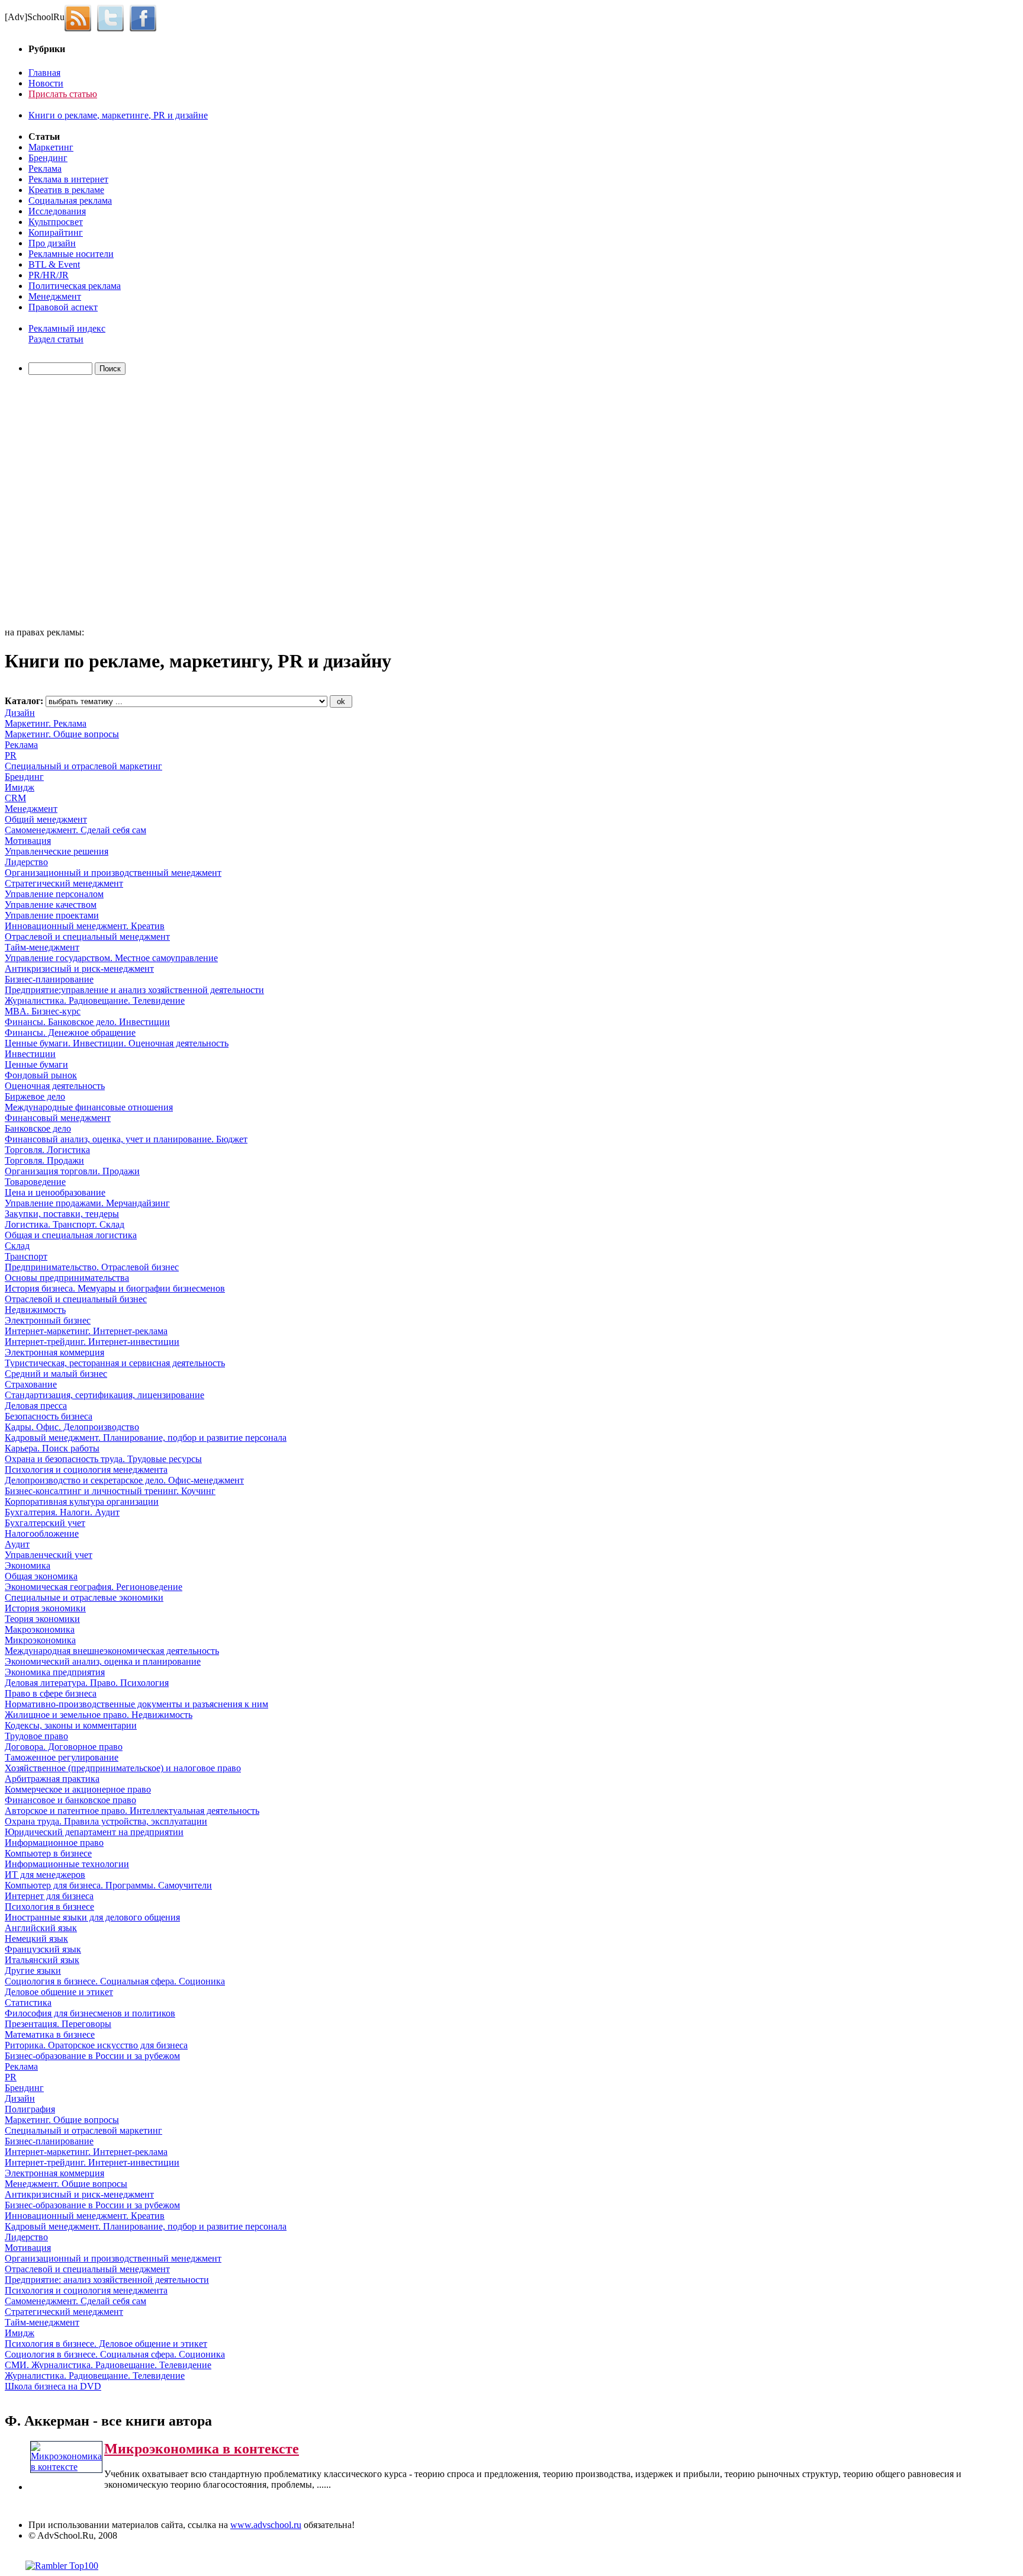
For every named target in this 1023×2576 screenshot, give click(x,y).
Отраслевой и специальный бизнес (76, 1299)
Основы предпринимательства (67, 1278)
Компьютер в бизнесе (48, 1853)
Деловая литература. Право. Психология (87, 1683)
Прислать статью (63, 94)
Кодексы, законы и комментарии (71, 1725)
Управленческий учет (49, 1555)
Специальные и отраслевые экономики (84, 1597)
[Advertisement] (73, 503)
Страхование (31, 1384)
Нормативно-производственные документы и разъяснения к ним (136, 1704)
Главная (44, 73)
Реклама (45, 168)
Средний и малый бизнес (56, 1374)
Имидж (20, 787)
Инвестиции (30, 1054)
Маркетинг (51, 147)
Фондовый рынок (41, 1075)
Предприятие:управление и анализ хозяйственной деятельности (134, 990)
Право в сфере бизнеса (51, 1693)
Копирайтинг (56, 232)
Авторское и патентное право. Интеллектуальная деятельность (132, 1811)
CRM (15, 798)
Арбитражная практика (52, 1779)
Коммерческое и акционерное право (78, 1789)
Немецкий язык (36, 1939)
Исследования (57, 211)
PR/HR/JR (49, 275)
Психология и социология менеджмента (86, 1470)
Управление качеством (51, 905)
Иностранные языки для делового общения (92, 1917)
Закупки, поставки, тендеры (62, 1214)
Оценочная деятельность (55, 1086)
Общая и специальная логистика (71, 1235)
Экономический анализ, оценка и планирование (103, 1661)
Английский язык (41, 1928)
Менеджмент (55, 296)
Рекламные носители (71, 254)
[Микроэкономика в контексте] (66, 2467)
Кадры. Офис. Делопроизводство (72, 1427)
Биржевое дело (35, 1096)
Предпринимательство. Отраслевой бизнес (92, 1267)
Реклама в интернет (68, 179)
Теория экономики (42, 1619)
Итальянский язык (42, 1960)
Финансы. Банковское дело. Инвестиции (87, 1022)
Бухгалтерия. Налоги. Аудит (62, 1512)
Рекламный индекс (67, 328)
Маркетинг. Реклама (46, 723)
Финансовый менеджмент (58, 1118)
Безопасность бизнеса (49, 1416)
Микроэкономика (40, 1640)
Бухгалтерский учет (45, 1523)
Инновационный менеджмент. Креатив (85, 926)
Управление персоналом (54, 894)
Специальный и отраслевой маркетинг (83, 766)
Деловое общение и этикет (59, 1992)
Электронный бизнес (48, 1320)
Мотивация (28, 841)
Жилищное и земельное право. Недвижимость (99, 1715)
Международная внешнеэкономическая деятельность (112, 1651)
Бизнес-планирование (49, 979)
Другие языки (33, 1970)
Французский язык (43, 1949)
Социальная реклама (70, 200)
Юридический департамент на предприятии (94, 1832)
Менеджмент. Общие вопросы (66, 2184)
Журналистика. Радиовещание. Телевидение (95, 1000)
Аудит (17, 1544)
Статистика (28, 2002)
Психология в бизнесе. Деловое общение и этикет (106, 2344)
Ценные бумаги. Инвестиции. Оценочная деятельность (117, 1043)
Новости (46, 83)
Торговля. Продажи (44, 1160)
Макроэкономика (40, 1629)
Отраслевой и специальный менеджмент (87, 937)
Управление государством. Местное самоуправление (111, 958)
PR (11, 755)
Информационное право (54, 1843)
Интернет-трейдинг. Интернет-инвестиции (92, 1342)
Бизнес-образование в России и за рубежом (92, 2056)
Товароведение (35, 1182)
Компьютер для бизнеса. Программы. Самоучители (108, 1885)
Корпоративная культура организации (82, 1501)
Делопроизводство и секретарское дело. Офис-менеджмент (124, 1480)
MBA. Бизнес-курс (43, 1011)
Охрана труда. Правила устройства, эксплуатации (106, 1821)
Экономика (28, 1565)
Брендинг (48, 158)
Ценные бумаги (36, 1064)
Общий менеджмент (46, 819)
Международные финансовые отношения (89, 1107)
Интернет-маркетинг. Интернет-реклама (86, 1331)
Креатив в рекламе (66, 190)
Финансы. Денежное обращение (70, 1032)
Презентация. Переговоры (58, 2024)
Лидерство (26, 862)
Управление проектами (52, 915)
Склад (17, 1246)
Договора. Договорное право (64, 1747)
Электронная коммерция (54, 1352)
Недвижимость (35, 1310)
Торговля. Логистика (47, 1150)
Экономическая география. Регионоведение (94, 1587)
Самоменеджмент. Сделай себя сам (75, 830)
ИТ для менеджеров (45, 1875)
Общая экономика (41, 1576)
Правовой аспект (63, 307)
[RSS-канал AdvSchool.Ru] (81, 17)
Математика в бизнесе (50, 2034)
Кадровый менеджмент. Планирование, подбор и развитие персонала (146, 1438)
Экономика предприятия (55, 1672)
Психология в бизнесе (49, 1907)
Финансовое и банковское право (70, 1800)
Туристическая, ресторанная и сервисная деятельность (115, 1363)
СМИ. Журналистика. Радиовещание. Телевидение (108, 2365)
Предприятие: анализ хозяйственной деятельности (107, 2280)
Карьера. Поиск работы (52, 1448)
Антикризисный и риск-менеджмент (79, 969)
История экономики (45, 1608)
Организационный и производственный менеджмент (113, 873)
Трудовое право (36, 1736)
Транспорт (26, 1256)
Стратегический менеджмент (64, 883)
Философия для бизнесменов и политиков (90, 2013)
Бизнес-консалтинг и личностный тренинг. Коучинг (110, 1491)
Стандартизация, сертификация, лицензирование (104, 1395)
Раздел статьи (56, 339)
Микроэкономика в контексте (202, 2449)
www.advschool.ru (266, 2525)
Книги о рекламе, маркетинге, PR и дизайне (118, 115)
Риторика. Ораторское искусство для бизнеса (96, 2045)
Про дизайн (52, 243)
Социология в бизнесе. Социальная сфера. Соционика (115, 1981)
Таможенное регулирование (62, 1757)
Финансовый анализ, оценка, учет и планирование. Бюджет (126, 1139)
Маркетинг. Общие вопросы (62, 734)
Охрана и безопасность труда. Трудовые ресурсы (103, 1459)
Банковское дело (38, 1128)
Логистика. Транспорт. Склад (65, 1224)
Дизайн (20, 713)
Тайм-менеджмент (42, 947)
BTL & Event (54, 264)
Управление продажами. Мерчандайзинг (87, 1203)
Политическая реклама (75, 286)
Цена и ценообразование (55, 1192)
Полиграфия (30, 2109)
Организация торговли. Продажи (72, 1171)
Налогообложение (42, 1533)
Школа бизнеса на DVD (53, 2386)
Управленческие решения (57, 851)
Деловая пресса (36, 1406)
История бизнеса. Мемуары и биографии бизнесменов (115, 1288)
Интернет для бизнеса (49, 1896)
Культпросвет (56, 222)
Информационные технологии (67, 1864)
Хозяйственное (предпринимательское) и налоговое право (123, 1768)
